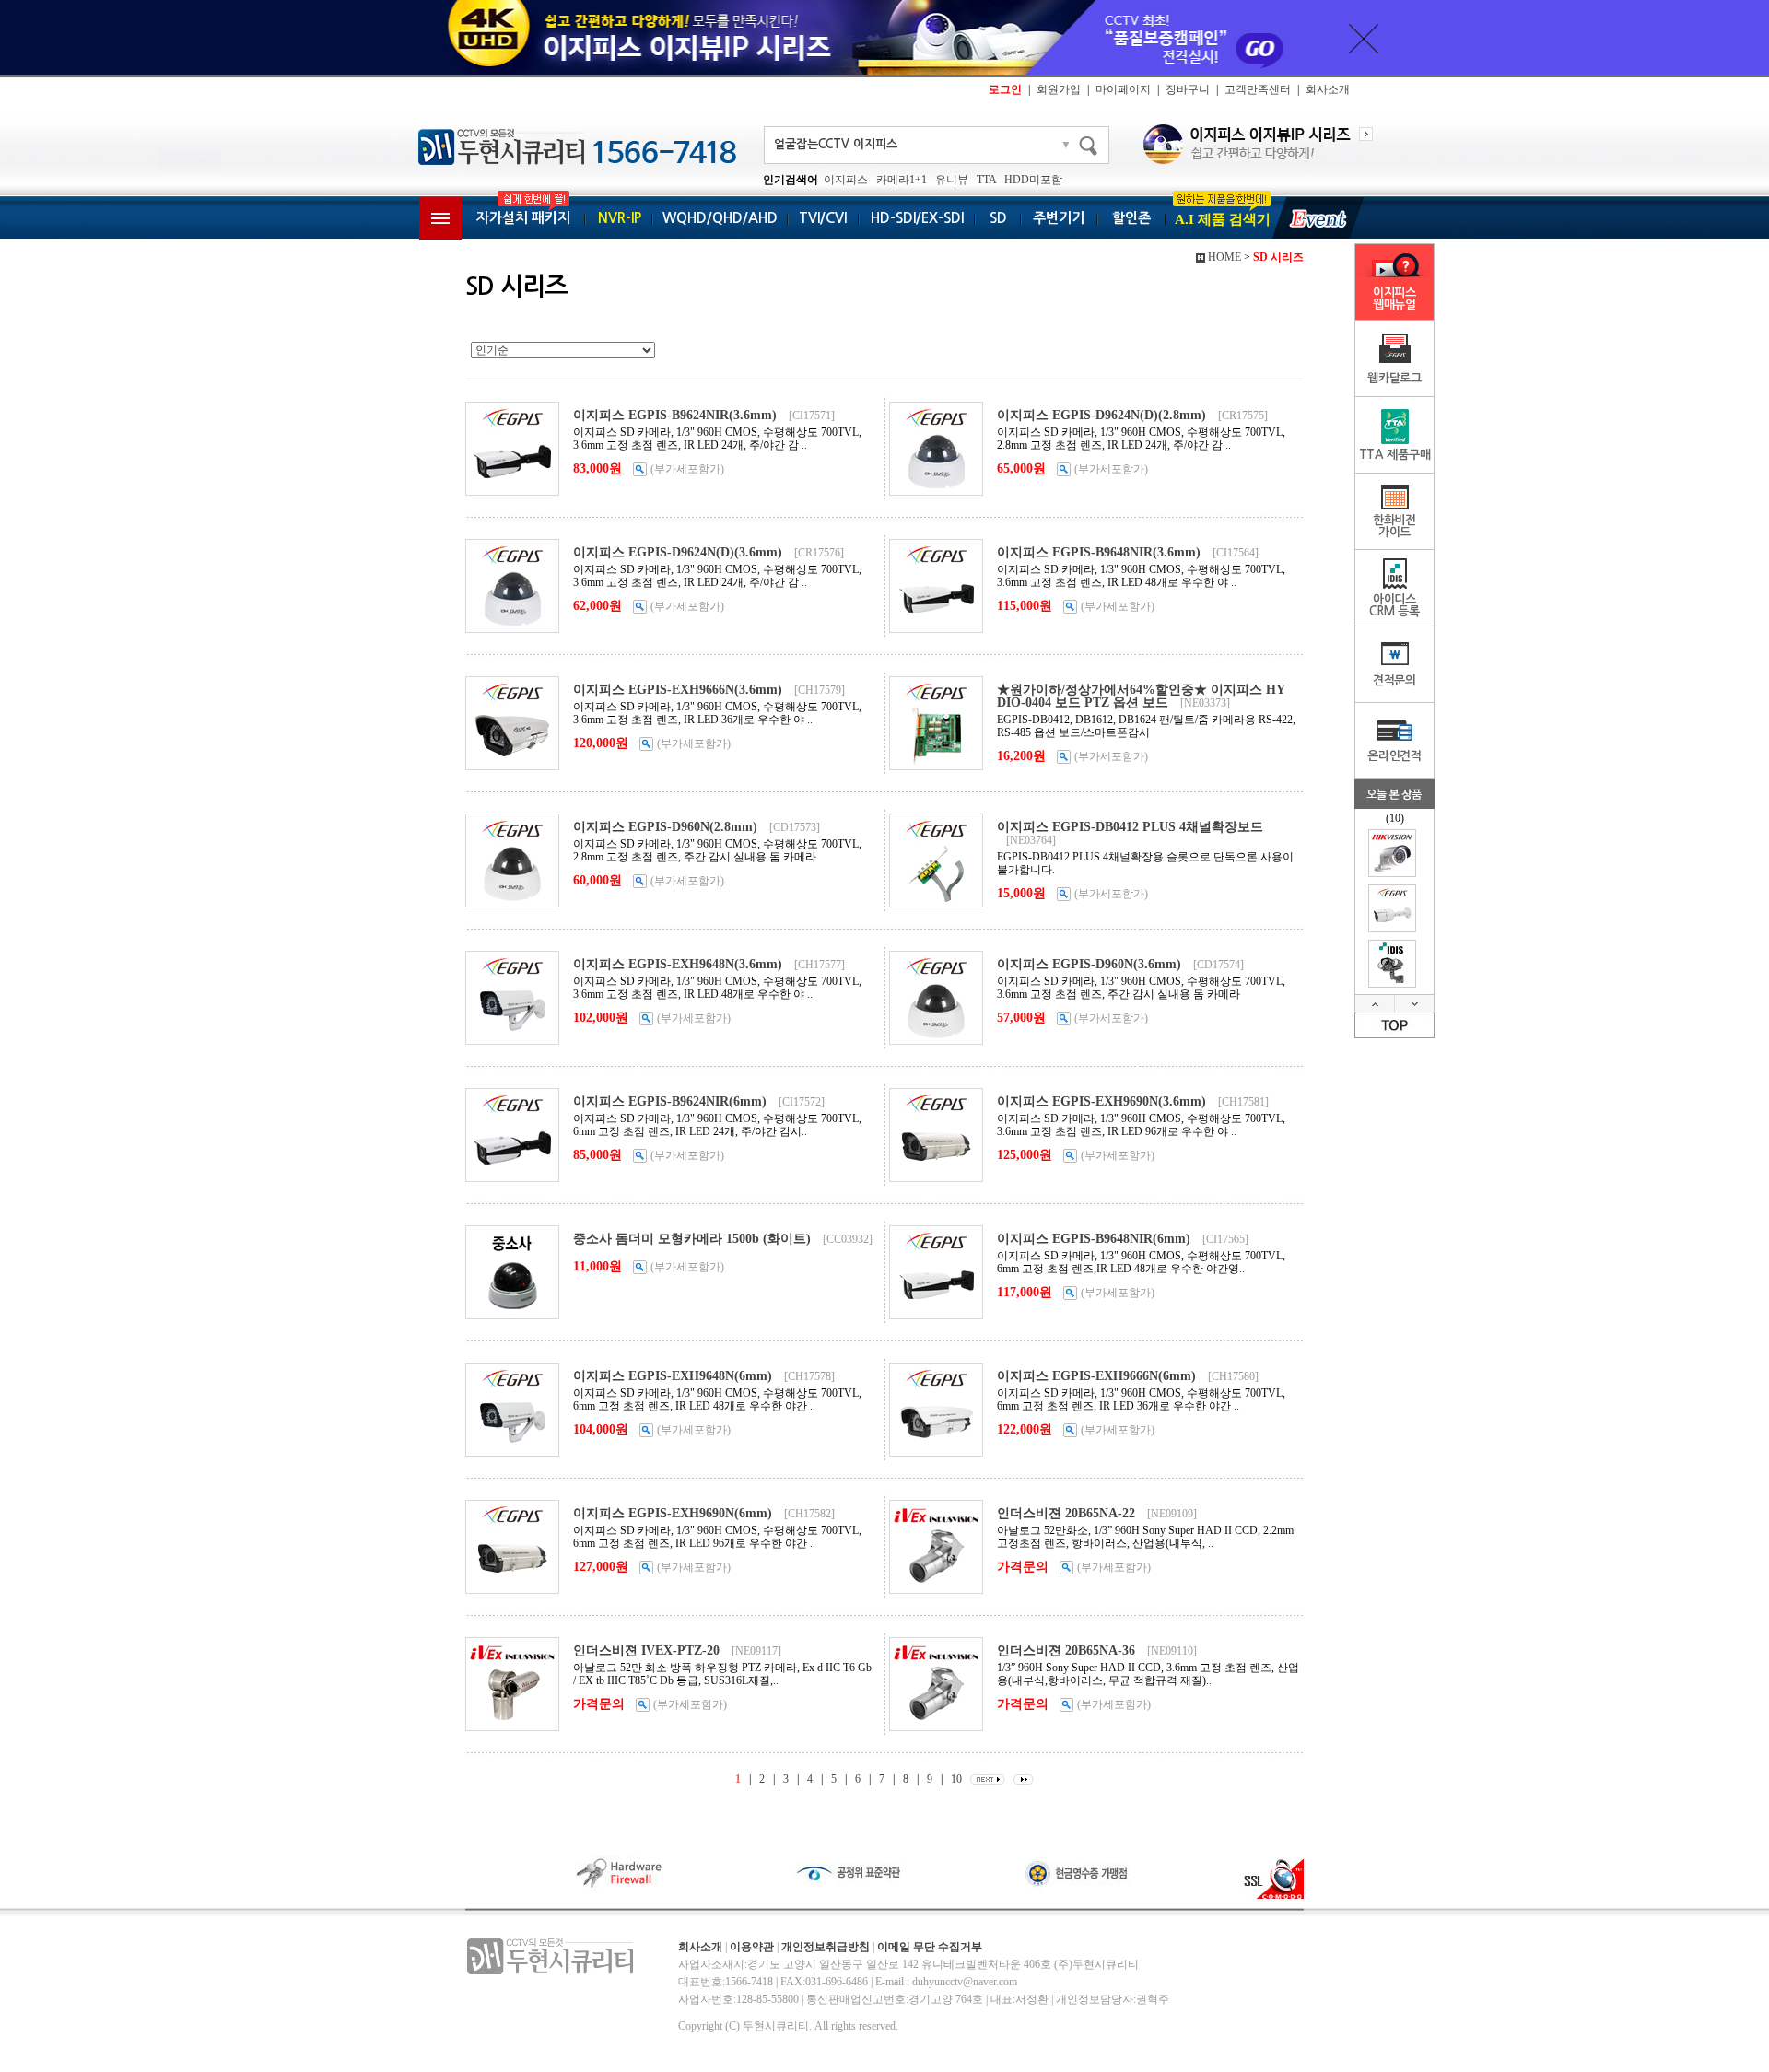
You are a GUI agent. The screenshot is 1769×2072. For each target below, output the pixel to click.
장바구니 (1188, 89)
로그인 (1005, 89)
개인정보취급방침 (826, 1947)
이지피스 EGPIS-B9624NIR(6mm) (670, 1101)
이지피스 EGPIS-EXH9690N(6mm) (673, 1513)
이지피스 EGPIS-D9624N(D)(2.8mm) (1101, 415)
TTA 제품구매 (1395, 455)
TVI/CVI (823, 218)
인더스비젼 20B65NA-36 (1066, 1651)
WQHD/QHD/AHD (720, 218)
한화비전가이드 (1394, 526)
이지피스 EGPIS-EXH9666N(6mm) (1096, 1376)
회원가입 (1059, 89)
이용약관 (752, 1947)
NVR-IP (620, 218)
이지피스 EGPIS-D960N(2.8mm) (665, 827)
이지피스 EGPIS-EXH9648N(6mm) (673, 1376)
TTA (986, 180)
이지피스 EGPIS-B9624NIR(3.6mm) (675, 415)
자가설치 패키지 (523, 218)
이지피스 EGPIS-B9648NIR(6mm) (1094, 1239)
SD (998, 218)
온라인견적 (1394, 756)
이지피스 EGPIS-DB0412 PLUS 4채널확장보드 (1130, 827)
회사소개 (1328, 89)
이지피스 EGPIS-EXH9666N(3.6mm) (678, 690)
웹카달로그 (1394, 378)
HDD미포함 (1033, 180)
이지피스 (846, 180)
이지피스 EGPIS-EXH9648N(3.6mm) (678, 964)
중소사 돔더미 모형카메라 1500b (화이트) (692, 1239)
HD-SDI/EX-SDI (917, 218)
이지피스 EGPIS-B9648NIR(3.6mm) (1099, 552)
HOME (1224, 257)
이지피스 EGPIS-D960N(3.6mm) (1089, 964)
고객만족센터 (1258, 89)
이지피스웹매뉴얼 (1394, 299)
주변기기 (1059, 218)
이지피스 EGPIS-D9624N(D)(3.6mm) (678, 552)
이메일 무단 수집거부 (930, 1947)
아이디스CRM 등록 (1394, 605)
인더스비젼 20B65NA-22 (1066, 1513)
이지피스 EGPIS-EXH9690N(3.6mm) (1101, 1101)
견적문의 (1394, 680)
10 (956, 1779)
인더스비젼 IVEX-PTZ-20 (646, 1651)
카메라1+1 (902, 180)
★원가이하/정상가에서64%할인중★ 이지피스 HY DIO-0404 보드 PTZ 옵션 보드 (1141, 696)
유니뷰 (952, 180)
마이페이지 (1123, 89)
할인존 (1131, 218)
